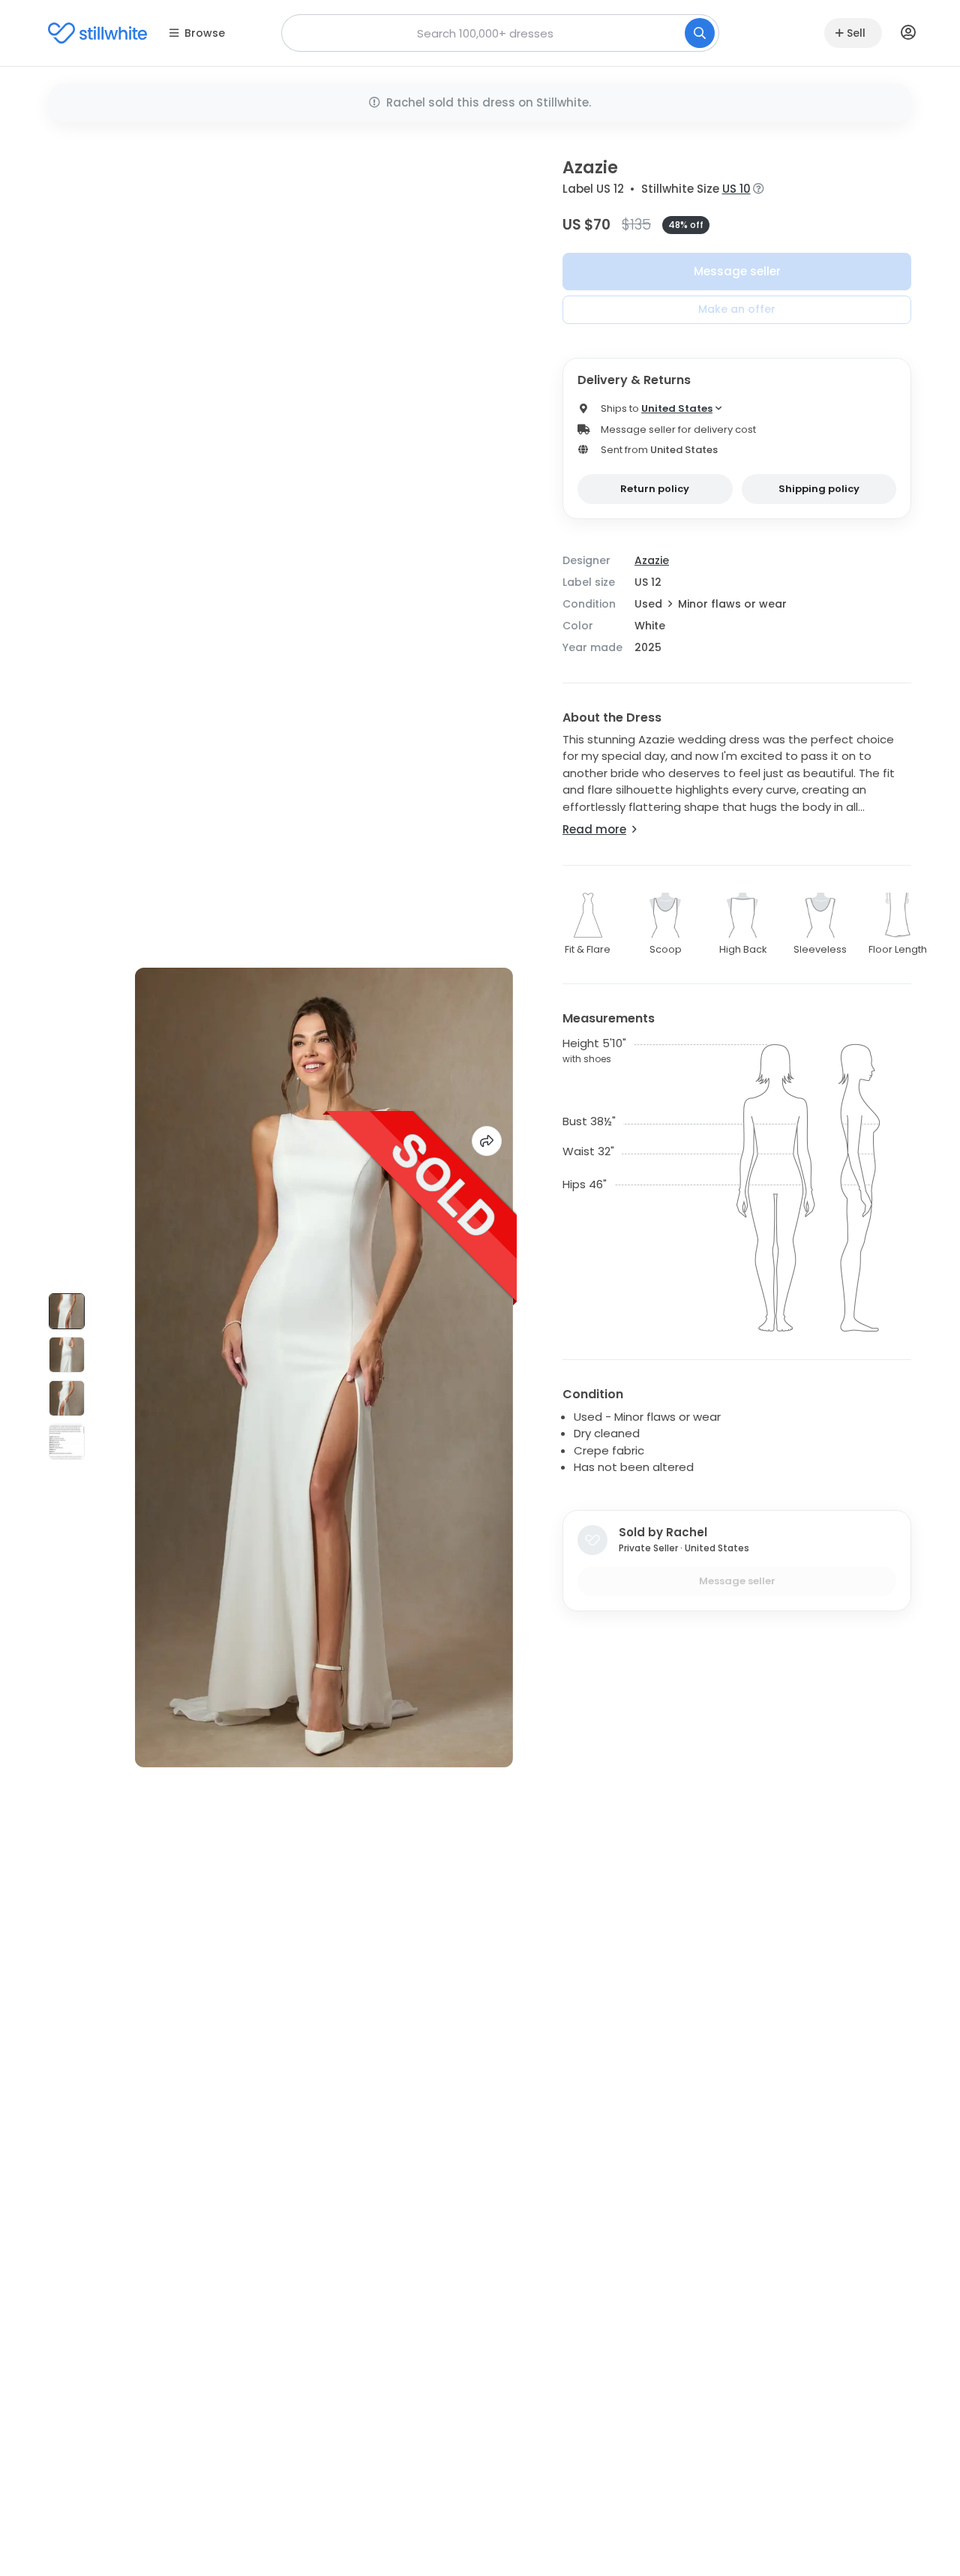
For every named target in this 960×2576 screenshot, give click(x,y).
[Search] (700, 33)
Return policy (655, 489)
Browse (205, 33)
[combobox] (500, 33)
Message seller (737, 271)
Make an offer (737, 309)
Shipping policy (819, 489)
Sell (856, 33)
